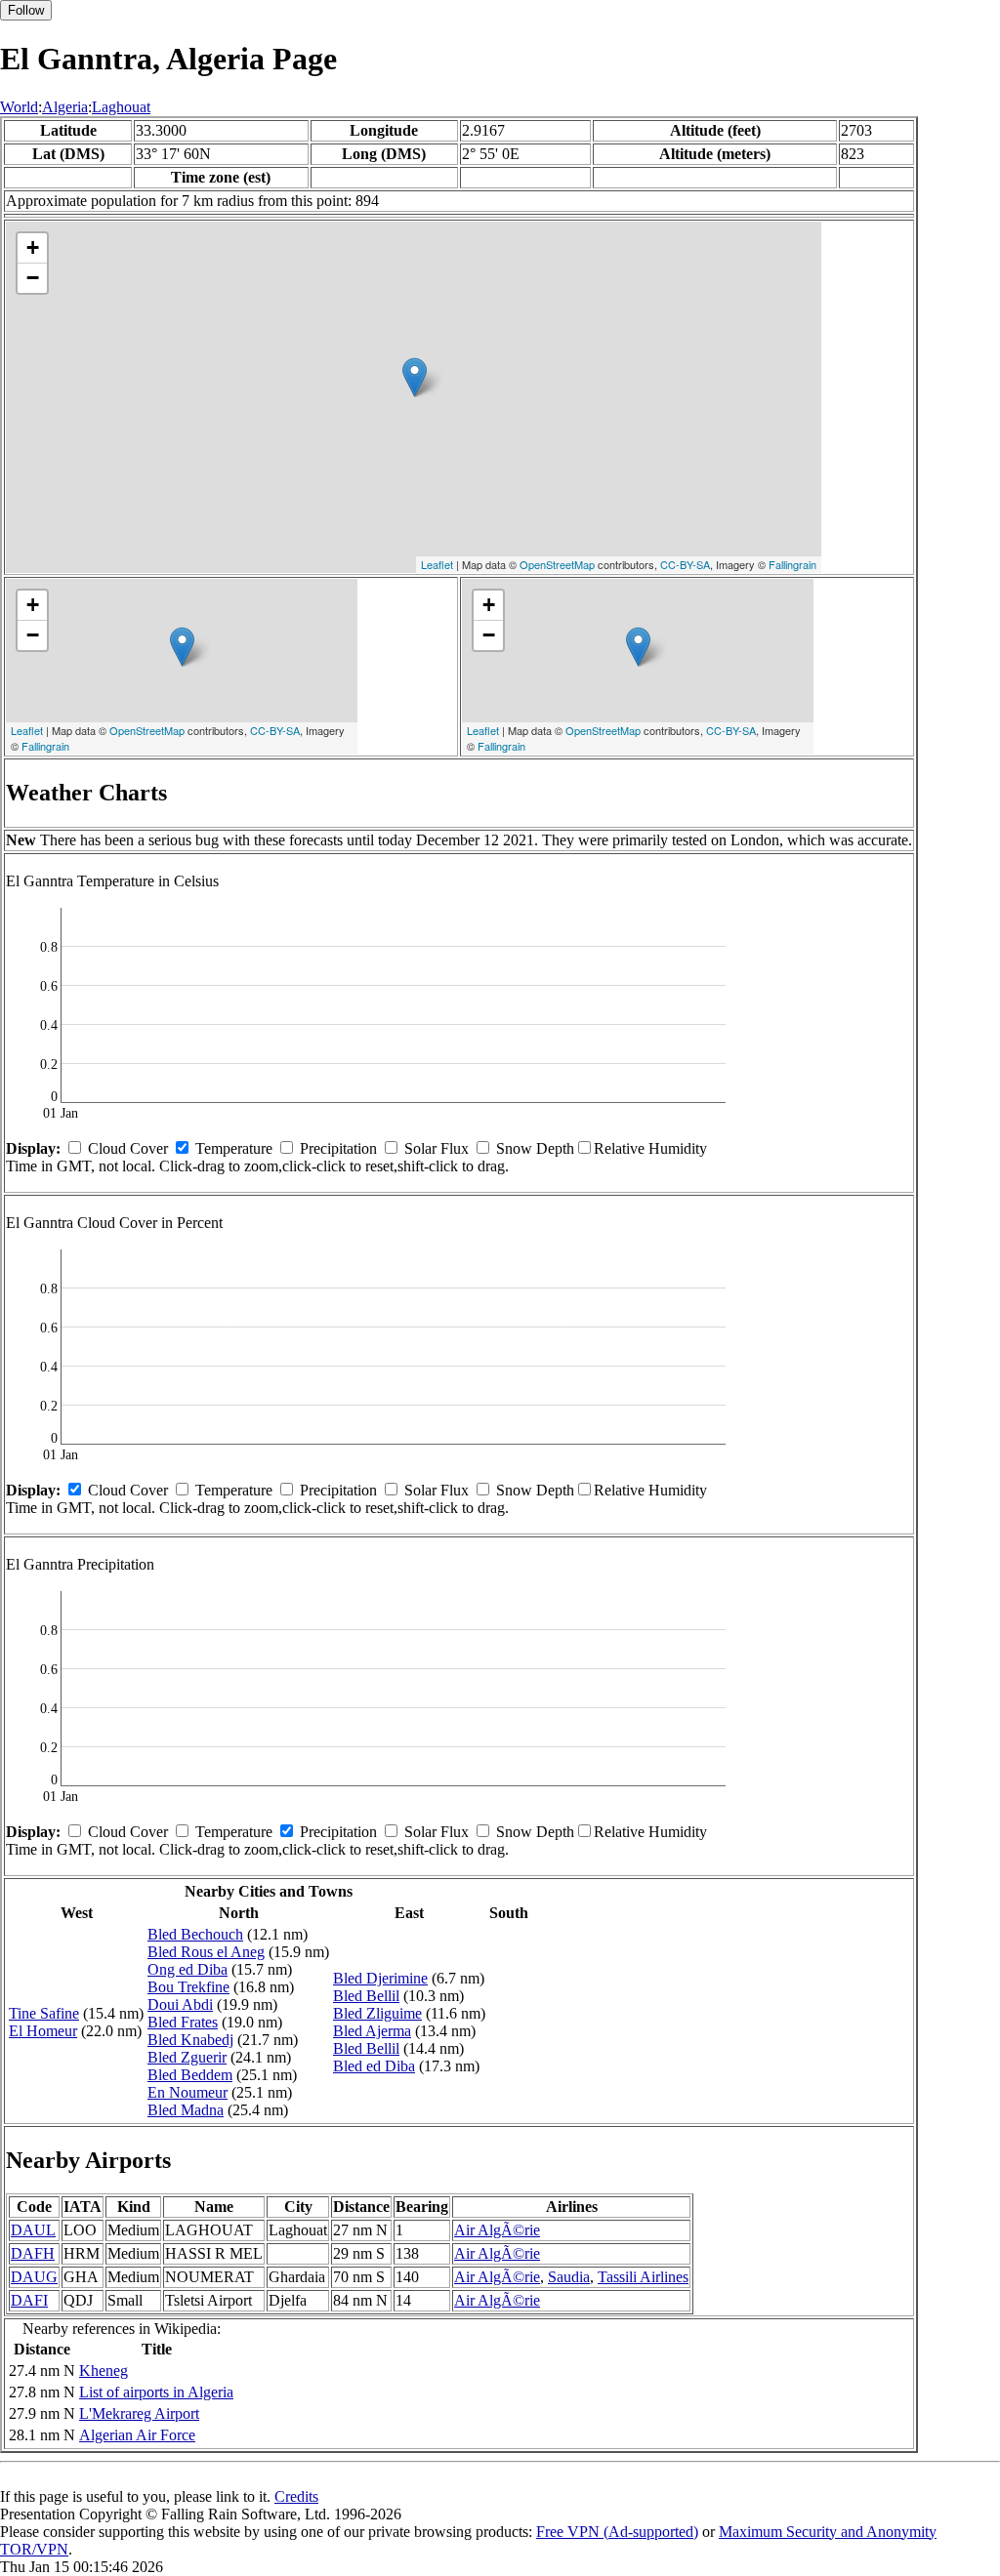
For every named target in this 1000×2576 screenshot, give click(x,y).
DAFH (33, 2253)
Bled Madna (186, 2110)
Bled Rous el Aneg (206, 1952)
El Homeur (43, 2031)
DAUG (34, 2277)
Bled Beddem (190, 2075)
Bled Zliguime (377, 2013)
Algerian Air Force (137, 2435)
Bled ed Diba (374, 2066)
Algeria (65, 107)
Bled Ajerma (372, 2031)
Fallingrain (792, 564)
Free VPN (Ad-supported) (617, 2532)
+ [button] (33, 247)
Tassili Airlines (643, 2277)
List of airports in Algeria (156, 2392)
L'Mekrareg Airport (139, 2413)
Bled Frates (183, 2022)
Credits (296, 2496)
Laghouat (121, 107)
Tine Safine (44, 2013)
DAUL (33, 2230)
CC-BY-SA (685, 564)
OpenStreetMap (557, 564)
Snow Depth (535, 1148)
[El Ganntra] (415, 377)
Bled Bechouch (195, 1934)
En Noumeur (187, 2092)
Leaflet (437, 564)
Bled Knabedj (190, 2040)
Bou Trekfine (188, 1987)
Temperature (234, 1148)
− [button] (33, 278)
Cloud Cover (128, 1148)
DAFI (29, 2300)
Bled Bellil (366, 1996)
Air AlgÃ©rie (497, 2230)
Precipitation (338, 1148)
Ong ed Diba (187, 1969)
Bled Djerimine (380, 1978)
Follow (26, 10)
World (19, 107)
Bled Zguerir (187, 2057)
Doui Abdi (180, 2004)
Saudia (569, 2277)
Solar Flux (437, 1148)
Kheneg (104, 2371)
